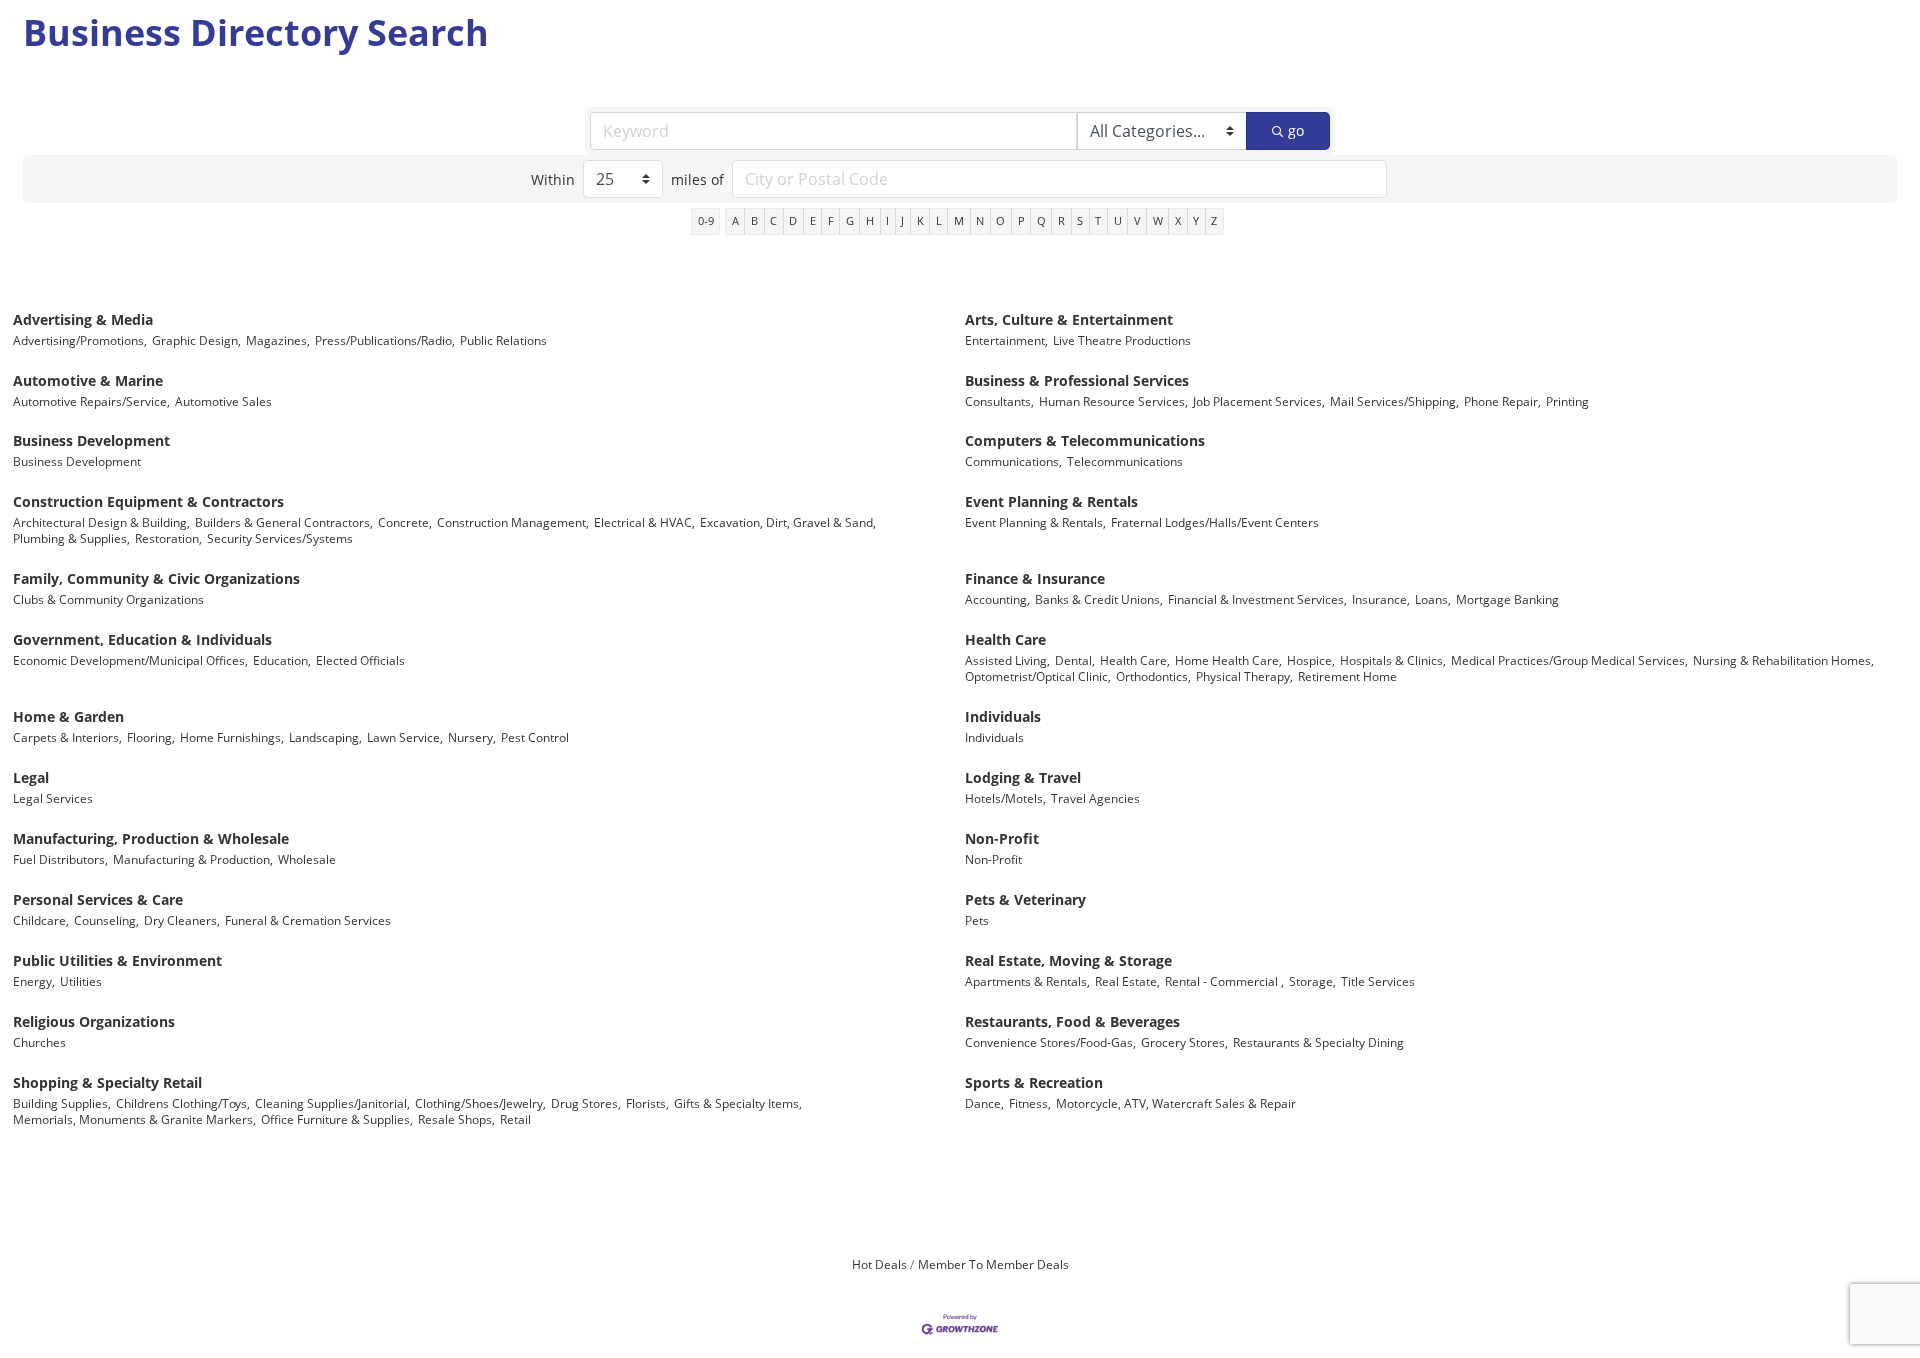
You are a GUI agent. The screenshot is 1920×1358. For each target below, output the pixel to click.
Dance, (984, 1103)
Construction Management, (513, 522)
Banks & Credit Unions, (1099, 599)
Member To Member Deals (993, 1264)
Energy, (34, 981)
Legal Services (53, 798)
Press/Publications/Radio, (385, 340)
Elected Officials (360, 660)
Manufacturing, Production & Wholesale (151, 838)
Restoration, (168, 538)
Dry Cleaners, (182, 920)
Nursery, (472, 737)
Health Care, (1135, 660)
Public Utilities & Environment (117, 960)
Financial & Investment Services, (1257, 599)
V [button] (1137, 220)
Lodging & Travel (1023, 777)
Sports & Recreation (1034, 1082)
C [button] (773, 220)
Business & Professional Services (1077, 380)
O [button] (1000, 220)
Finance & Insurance (1035, 578)
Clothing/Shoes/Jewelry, (480, 1103)
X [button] (1178, 220)
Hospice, (1311, 660)
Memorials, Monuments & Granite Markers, (134, 1119)
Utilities (81, 981)
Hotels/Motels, (1005, 798)
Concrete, (405, 522)
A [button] (735, 220)
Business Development (91, 440)
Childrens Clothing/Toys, (183, 1103)
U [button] (1118, 220)
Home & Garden (68, 716)
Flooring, (151, 737)
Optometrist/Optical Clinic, (1038, 676)
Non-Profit (1002, 838)
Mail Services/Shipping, (1394, 401)
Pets (977, 920)
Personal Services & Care (98, 899)
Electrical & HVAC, (644, 522)
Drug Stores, (586, 1103)
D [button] (793, 220)
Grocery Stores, (1184, 1042)
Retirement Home (1347, 676)
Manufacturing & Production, (193, 859)
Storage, (1312, 981)
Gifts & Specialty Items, (738, 1103)
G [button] (850, 220)
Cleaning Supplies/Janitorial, (332, 1103)
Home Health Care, (1228, 660)
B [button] (754, 220)
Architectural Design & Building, (101, 522)
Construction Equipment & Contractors (148, 501)
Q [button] (1041, 220)
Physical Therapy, (1244, 676)
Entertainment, (1006, 340)
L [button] (939, 220)
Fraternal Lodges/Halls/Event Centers (1215, 522)
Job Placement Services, (1259, 401)
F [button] (831, 220)
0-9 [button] (706, 220)
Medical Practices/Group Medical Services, (1569, 660)
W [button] (1158, 220)
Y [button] (1196, 220)
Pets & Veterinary (1025, 899)
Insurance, (1381, 599)
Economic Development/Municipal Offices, (130, 660)
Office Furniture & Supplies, (337, 1119)
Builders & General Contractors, (284, 522)
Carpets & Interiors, (67, 737)
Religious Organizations (94, 1021)
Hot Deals (879, 1264)
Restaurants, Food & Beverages (1072, 1021)
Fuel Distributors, (60, 859)
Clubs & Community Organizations (108, 599)
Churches (39, 1042)
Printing (1567, 401)
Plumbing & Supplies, (71, 538)
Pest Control (535, 737)
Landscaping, (325, 737)
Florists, (647, 1103)
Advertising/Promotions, (80, 340)
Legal (31, 777)
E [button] (813, 220)
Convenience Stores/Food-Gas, (1050, 1042)
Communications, (1013, 461)
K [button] (920, 220)
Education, (282, 660)
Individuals (1003, 716)
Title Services (1378, 981)
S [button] (1080, 220)
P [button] (1021, 220)
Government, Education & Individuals (142, 639)
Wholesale (307, 859)
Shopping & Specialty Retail (107, 1082)
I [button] (887, 220)
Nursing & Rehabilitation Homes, (1783, 660)
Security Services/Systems (280, 538)
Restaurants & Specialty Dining (1318, 1042)
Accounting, (997, 599)
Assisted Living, (1007, 660)
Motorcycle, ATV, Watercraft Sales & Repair (1176, 1103)
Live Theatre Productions (1122, 340)
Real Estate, (1127, 981)
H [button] (870, 220)
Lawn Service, (405, 737)
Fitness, (1030, 1103)
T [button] (1098, 220)
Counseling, (106, 920)
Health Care (1005, 639)
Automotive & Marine (88, 380)
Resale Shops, (456, 1119)
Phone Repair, (1502, 401)
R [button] (1061, 220)
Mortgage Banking (1507, 599)
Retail (515, 1119)
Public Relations (503, 340)
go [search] (1296, 130)
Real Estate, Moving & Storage (1068, 960)
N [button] (980, 220)
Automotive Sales (223, 401)
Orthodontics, (1153, 676)
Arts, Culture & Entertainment (1069, 319)
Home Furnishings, (232, 737)
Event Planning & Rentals (1051, 501)
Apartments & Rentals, (1027, 981)
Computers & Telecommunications (1085, 440)
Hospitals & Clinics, (1393, 660)
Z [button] (1214, 220)
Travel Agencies (1095, 798)
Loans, (1433, 599)
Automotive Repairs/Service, (91, 401)
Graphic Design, (196, 340)
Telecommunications (1125, 461)
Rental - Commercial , (1224, 981)
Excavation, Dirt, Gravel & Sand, (788, 522)
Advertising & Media (83, 319)
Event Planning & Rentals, (1035, 522)
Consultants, (999, 401)
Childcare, (41, 920)
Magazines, (278, 340)
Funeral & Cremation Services (308, 920)
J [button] (902, 220)
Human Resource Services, (1113, 401)
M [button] (959, 220)
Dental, (1075, 660)
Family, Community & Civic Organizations (156, 578)
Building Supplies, (62, 1103)
